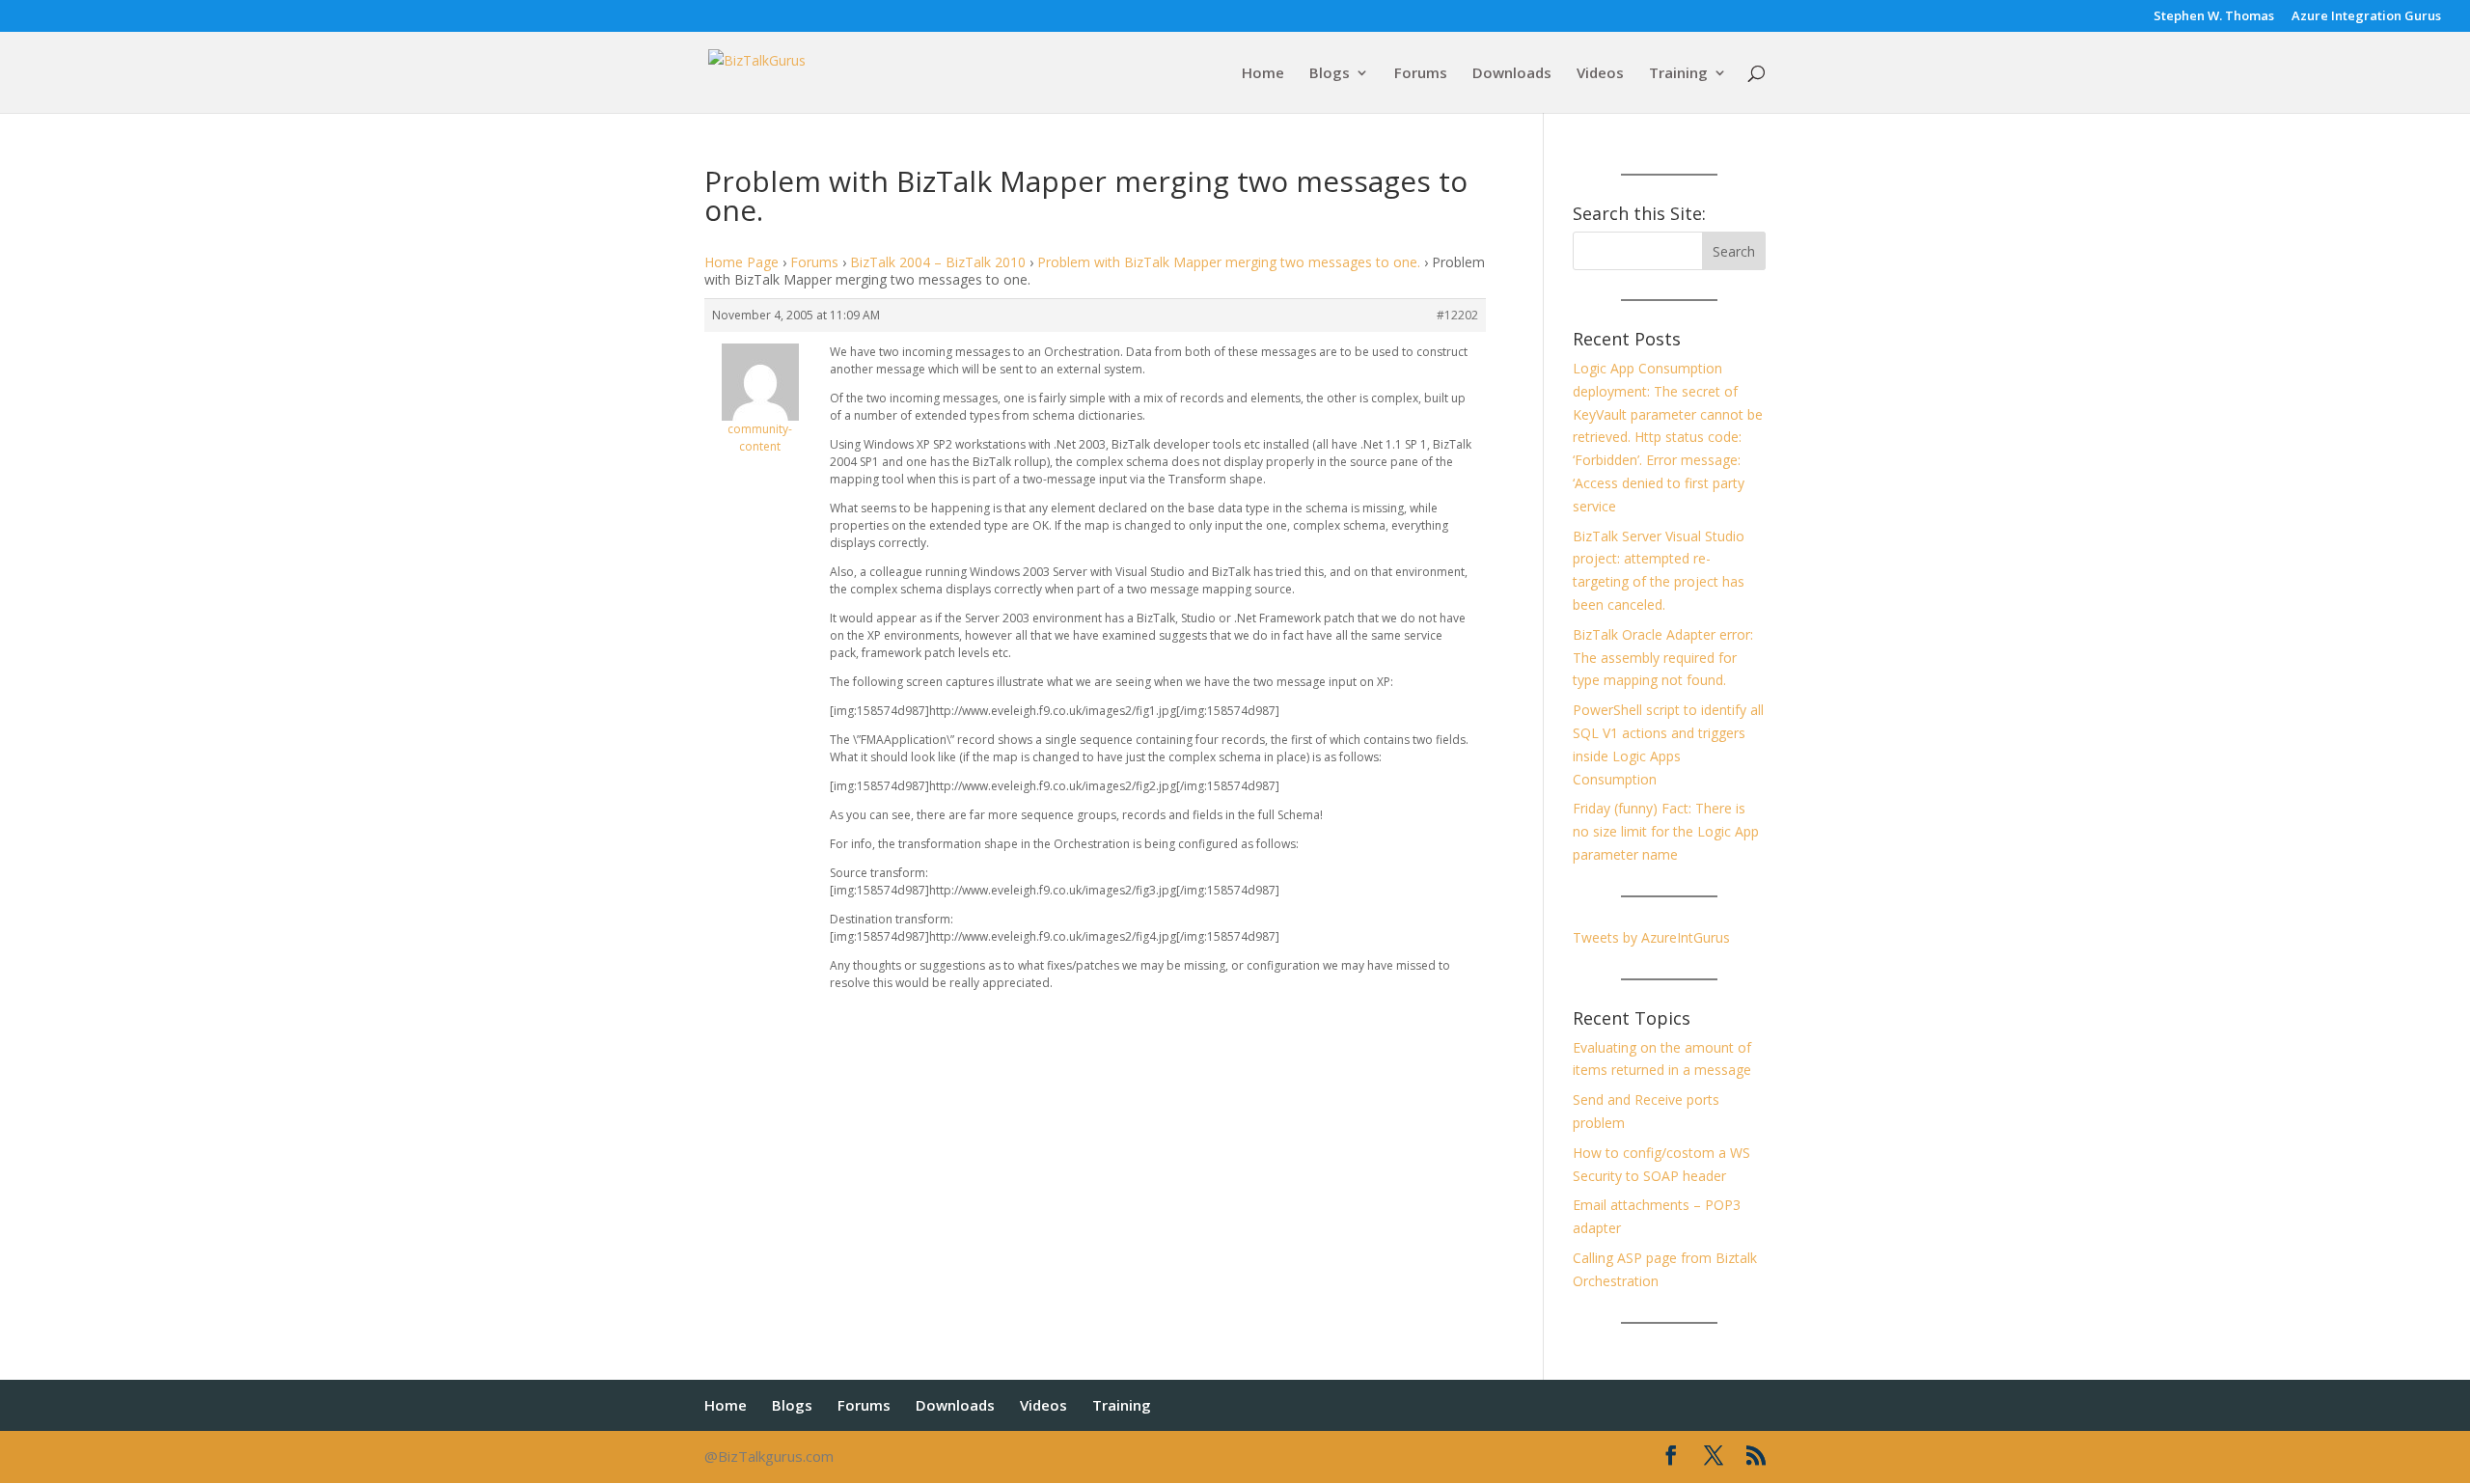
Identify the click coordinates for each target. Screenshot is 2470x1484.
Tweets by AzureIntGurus (1651, 937)
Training (1678, 74)
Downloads (1512, 74)
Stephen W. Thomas (2214, 17)
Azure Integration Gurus (2366, 17)
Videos (1600, 74)
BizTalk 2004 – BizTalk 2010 (938, 262)
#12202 (1457, 315)
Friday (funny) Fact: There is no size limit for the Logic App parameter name (1666, 831)
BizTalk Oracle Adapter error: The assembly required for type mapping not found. (1663, 658)
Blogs (1330, 74)
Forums (1421, 74)
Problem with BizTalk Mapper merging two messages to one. (1229, 262)
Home (1263, 74)
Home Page (741, 262)
